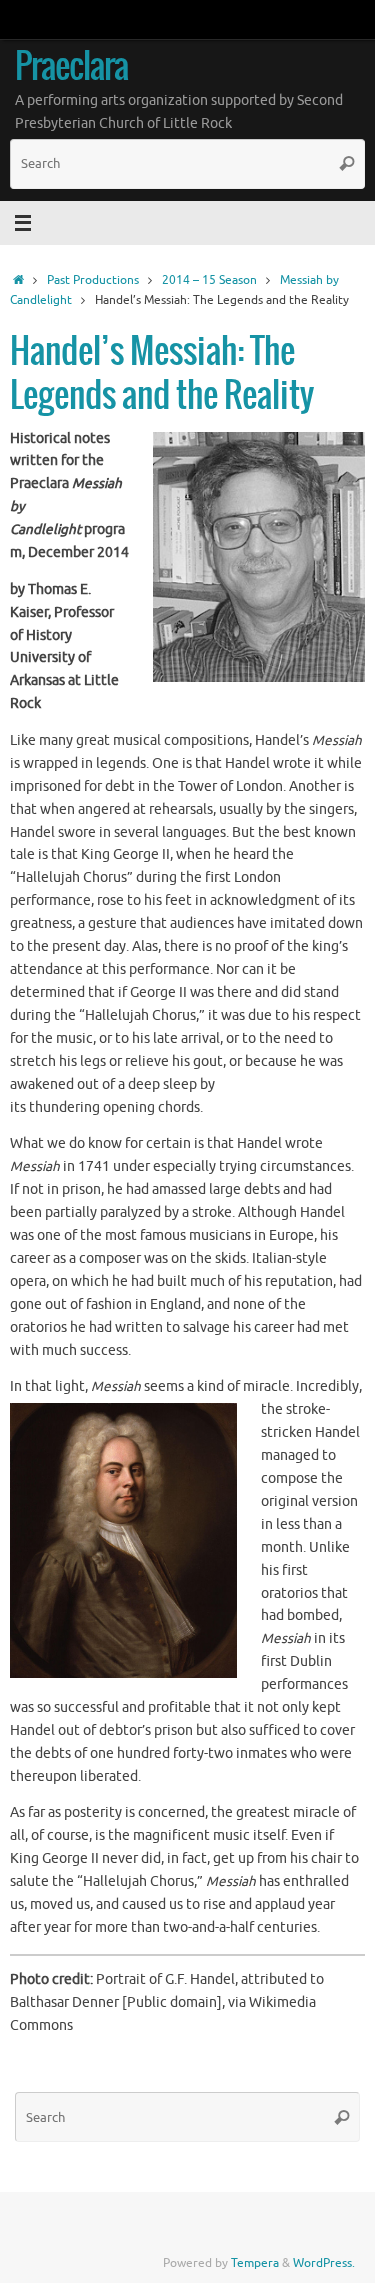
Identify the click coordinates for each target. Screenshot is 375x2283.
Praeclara (71, 68)
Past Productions (93, 280)
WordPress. (324, 2263)
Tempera (255, 2263)
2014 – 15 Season (209, 280)
